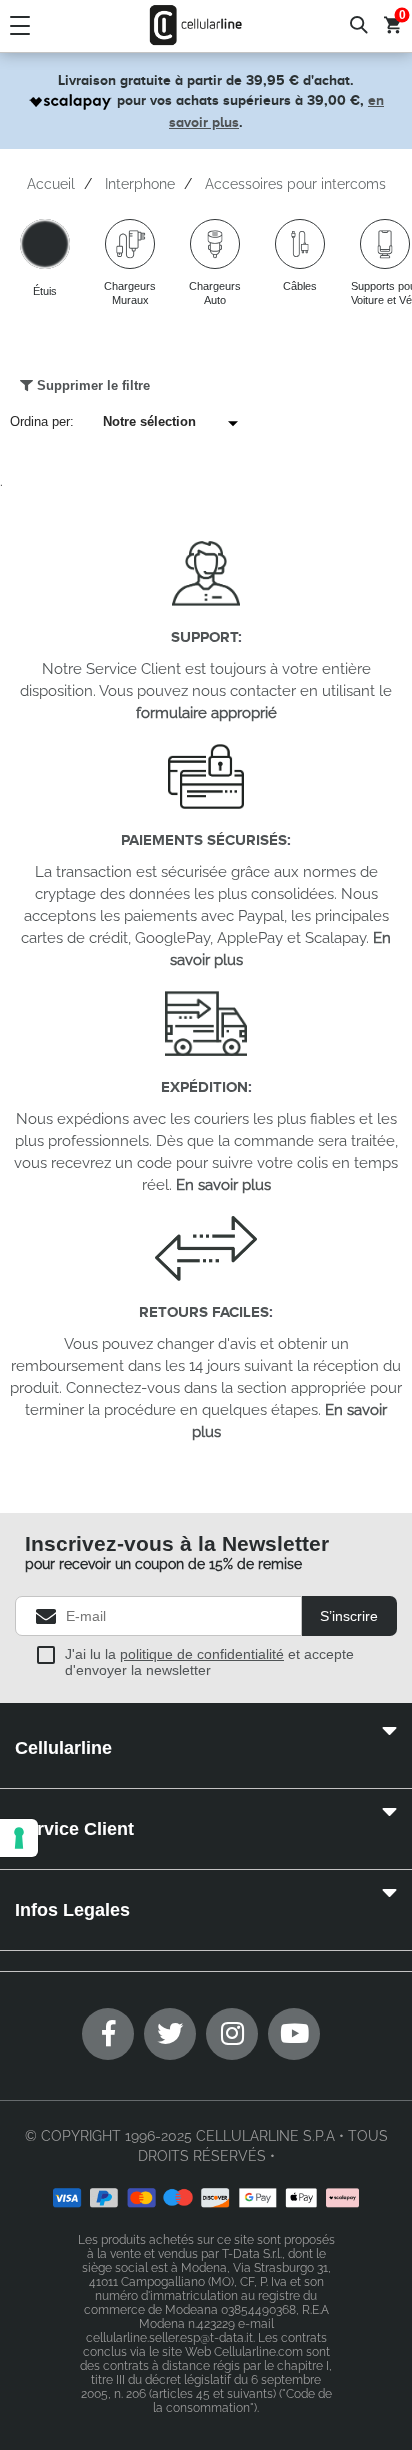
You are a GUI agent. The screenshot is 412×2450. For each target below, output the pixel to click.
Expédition (204, 1086)
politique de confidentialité (202, 1654)
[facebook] (108, 2034)
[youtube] (294, 2034)
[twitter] (170, 2034)
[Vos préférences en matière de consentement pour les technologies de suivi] (19, 1838)
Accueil (51, 184)
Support (204, 636)
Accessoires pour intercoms (295, 184)
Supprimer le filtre (91, 385)
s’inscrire (349, 1616)
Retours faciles (204, 1311)
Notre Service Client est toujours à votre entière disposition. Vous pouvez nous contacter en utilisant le (206, 691)
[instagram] (232, 2034)
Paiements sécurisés (204, 839)
